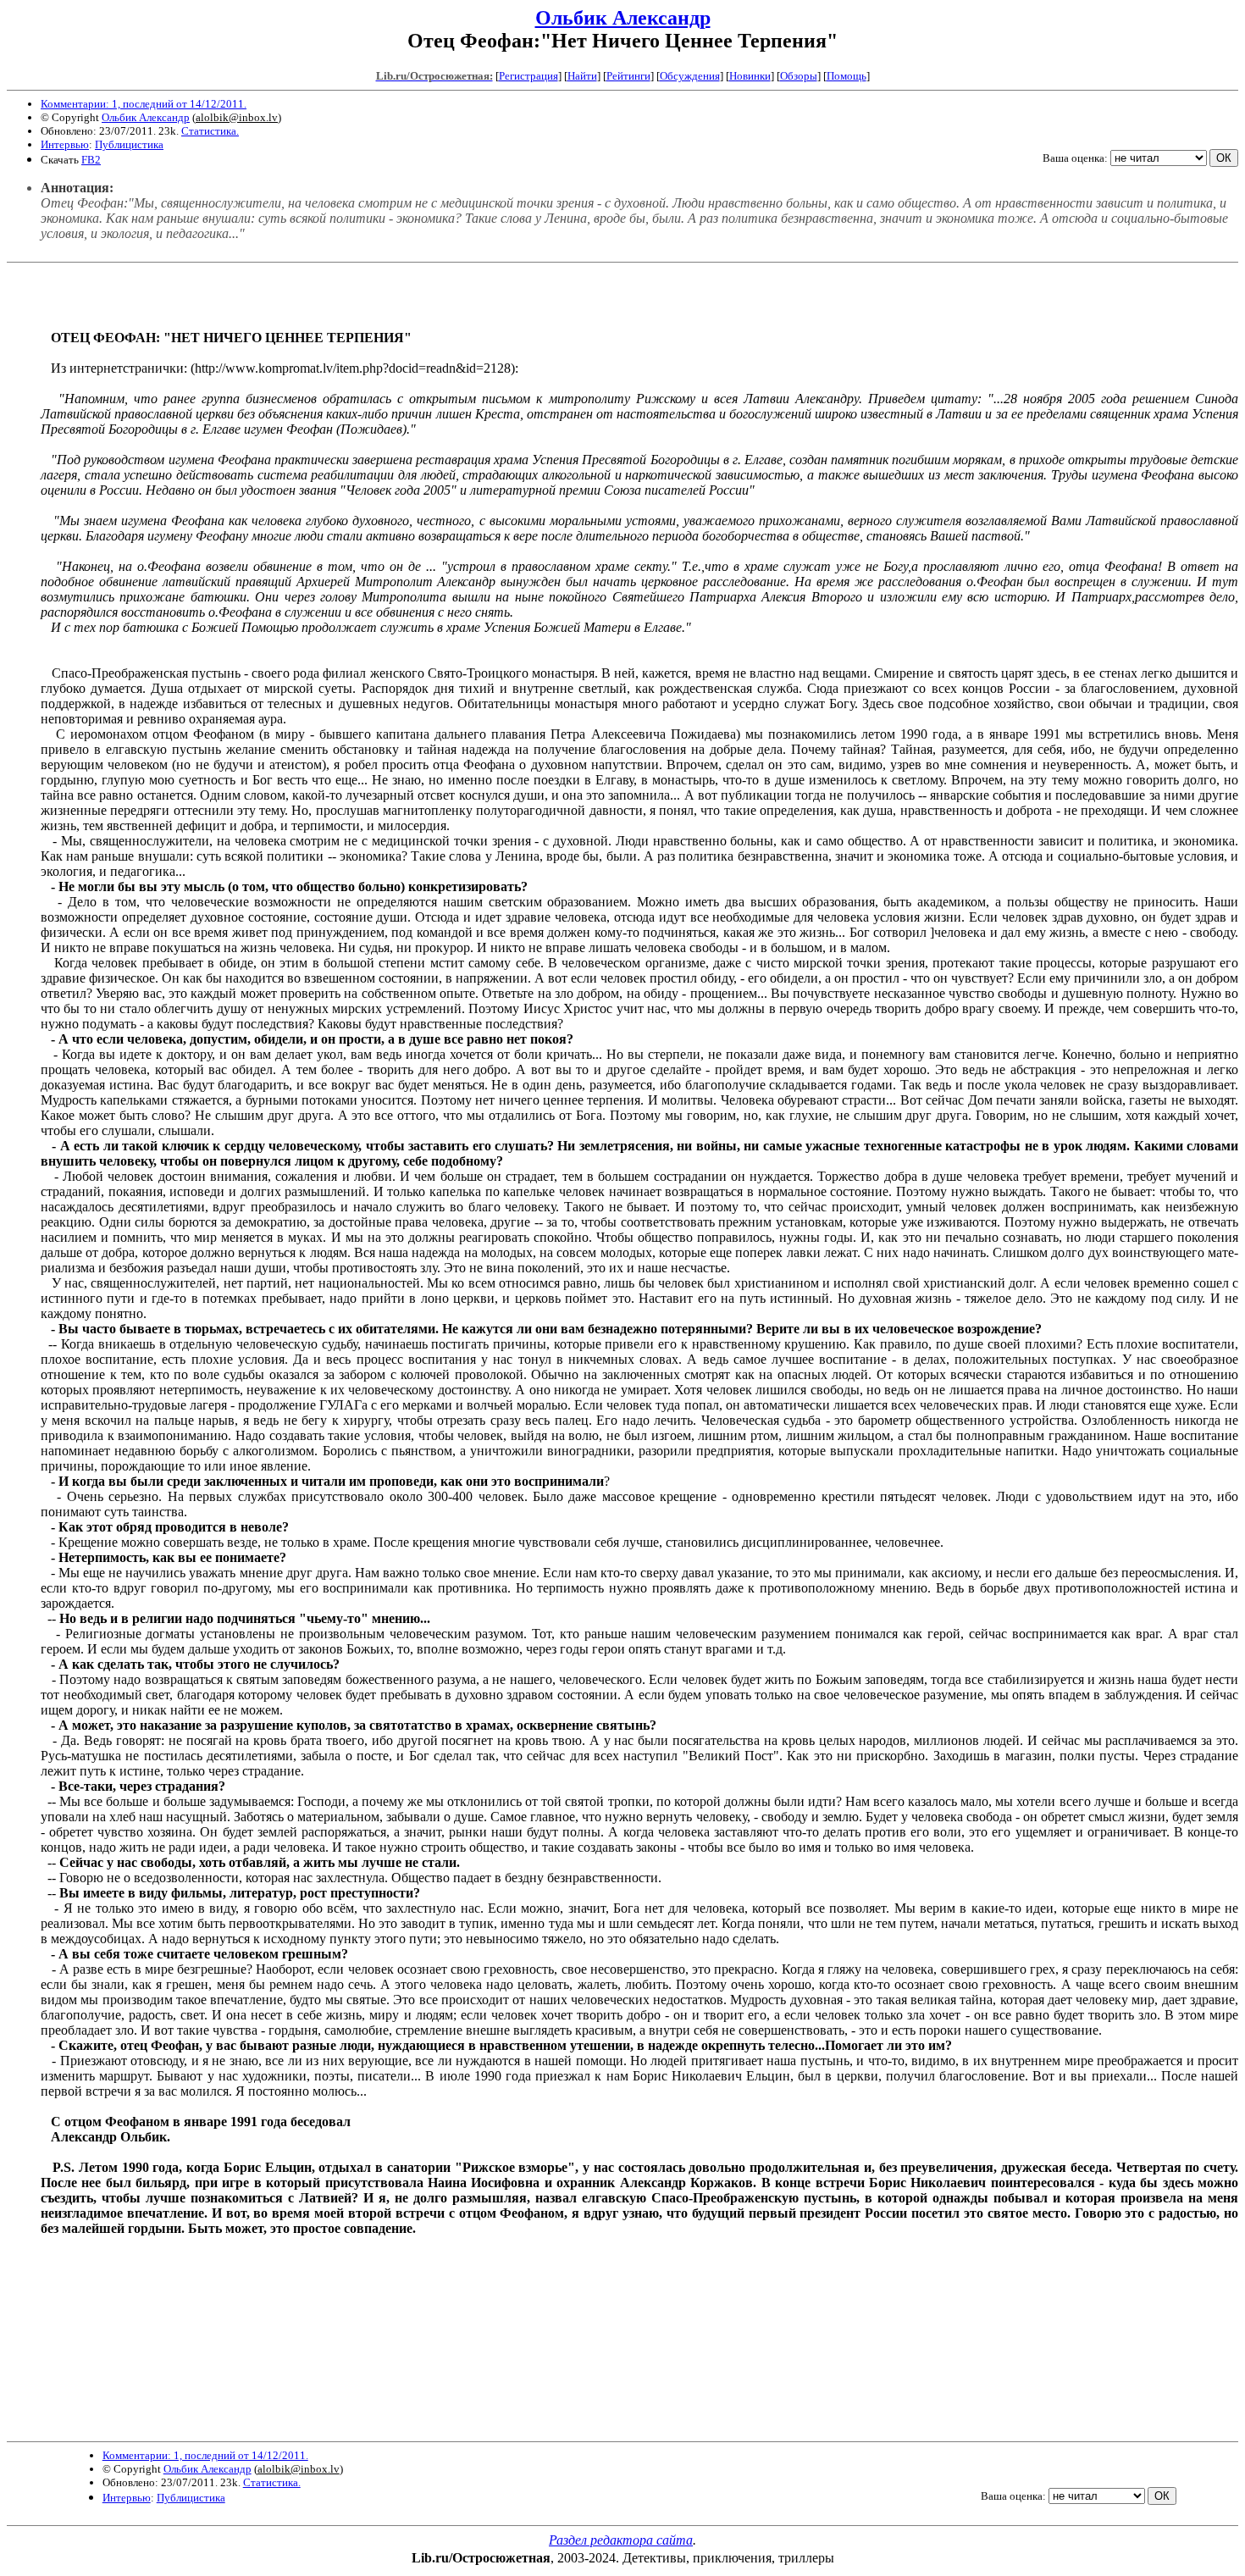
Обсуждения (690, 76)
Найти (582, 76)
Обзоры (799, 76)
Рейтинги (628, 76)
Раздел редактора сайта (621, 2540)
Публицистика (129, 144)
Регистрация (528, 76)
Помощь (847, 76)
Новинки (750, 76)
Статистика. (210, 131)
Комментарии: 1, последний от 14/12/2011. (144, 104)
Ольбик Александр (623, 18)
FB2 (91, 160)
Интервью (65, 144)
